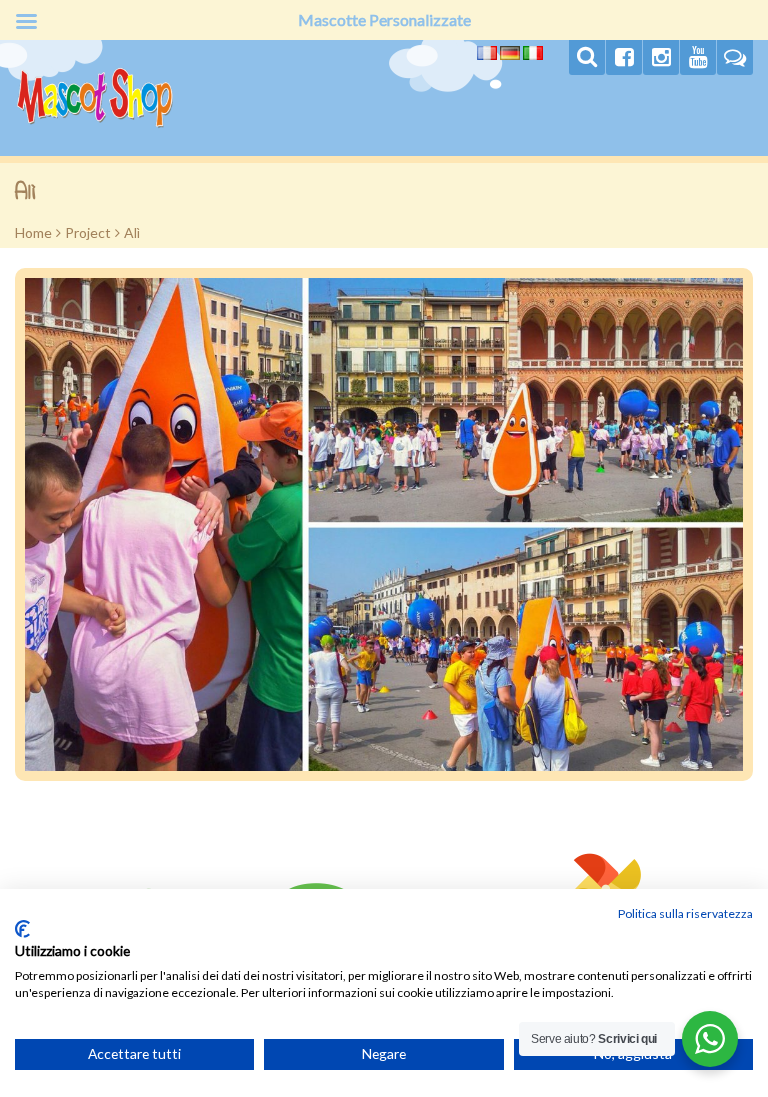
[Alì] (384, 524)
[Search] (587, 57)
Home (33, 232)
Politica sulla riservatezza (685, 913)
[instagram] (661, 57)
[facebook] (624, 57)
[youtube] (698, 57)
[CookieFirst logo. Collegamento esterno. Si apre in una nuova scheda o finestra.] (22, 929)
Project (88, 232)
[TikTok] (735, 57)
